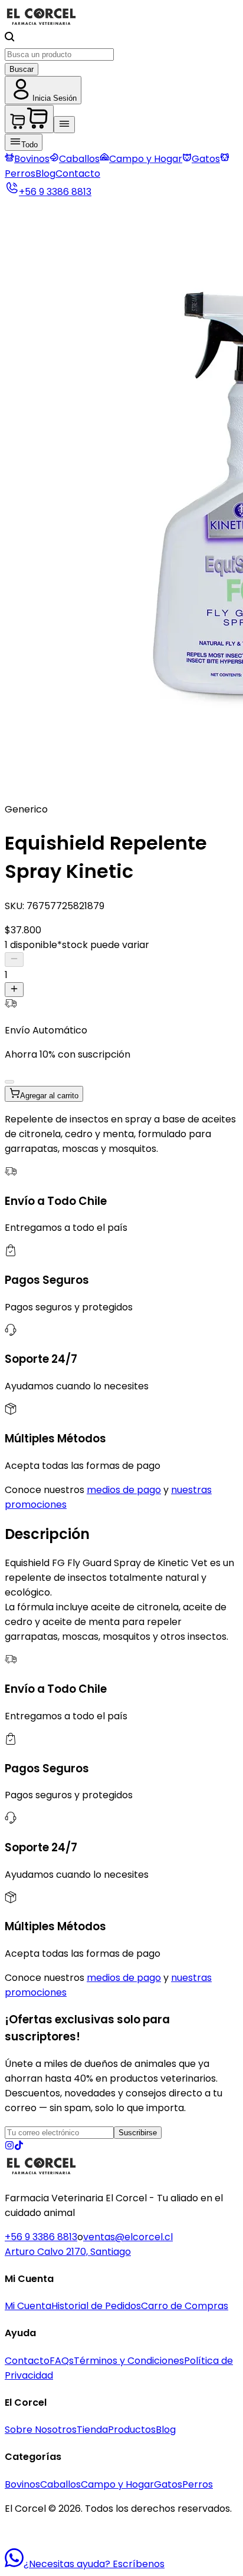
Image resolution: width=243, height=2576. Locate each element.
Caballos (79, 159)
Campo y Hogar (146, 159)
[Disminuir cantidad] (14, 960)
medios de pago (124, 1490)
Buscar (22, 69)
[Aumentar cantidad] (14, 990)
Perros (198, 2484)
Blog (45, 174)
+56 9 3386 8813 (41, 2237)
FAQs (62, 2361)
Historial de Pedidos (96, 2306)
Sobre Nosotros (41, 2430)
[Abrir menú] (64, 125)
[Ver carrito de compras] (29, 119)
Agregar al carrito (49, 1096)
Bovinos (32, 159)
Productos (132, 2430)
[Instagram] (9, 2147)
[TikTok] (19, 2147)
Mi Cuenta (28, 2306)
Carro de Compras (185, 2306)
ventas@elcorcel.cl (128, 2237)
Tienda (92, 2430)
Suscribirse (138, 2133)
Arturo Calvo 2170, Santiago (68, 2252)
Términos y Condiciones (129, 2361)
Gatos (206, 159)
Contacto (78, 174)
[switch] (9, 1082)
